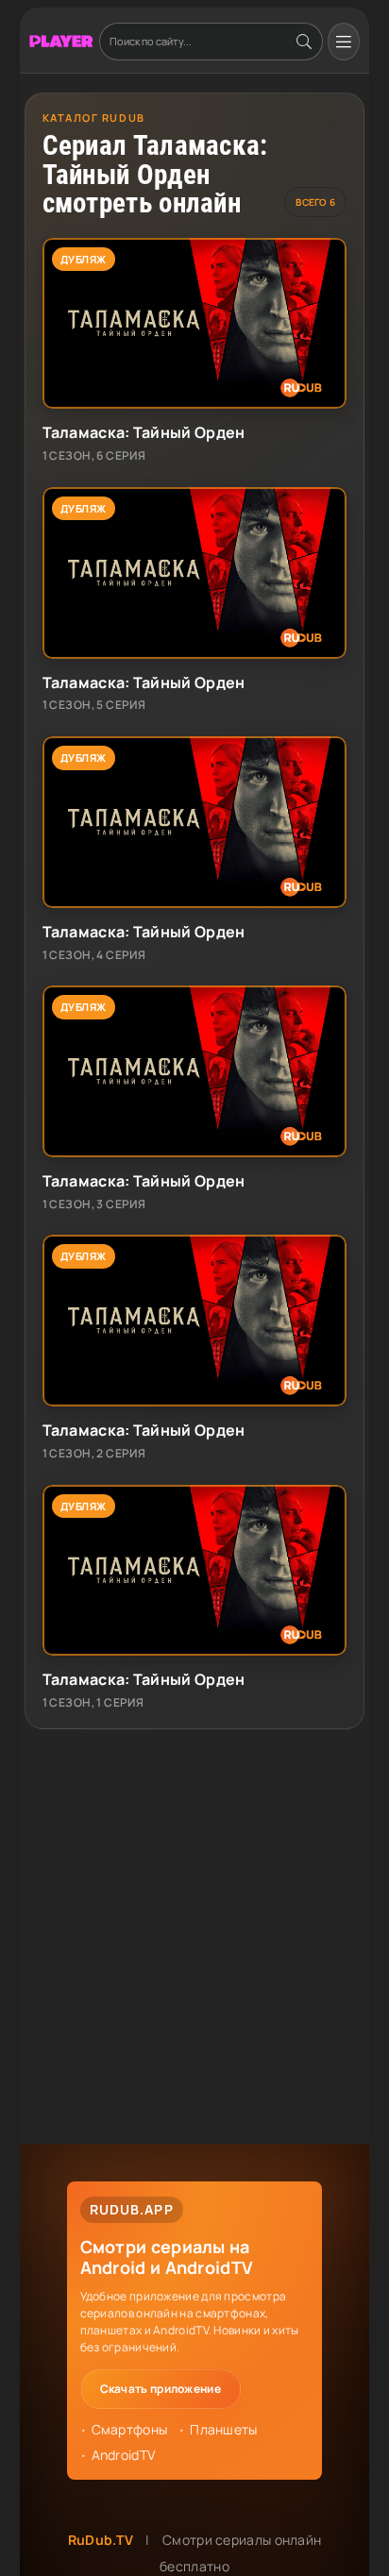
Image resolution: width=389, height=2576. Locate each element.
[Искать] (304, 42)
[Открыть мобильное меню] (344, 42)
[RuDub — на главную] (61, 41)
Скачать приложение (161, 2389)
